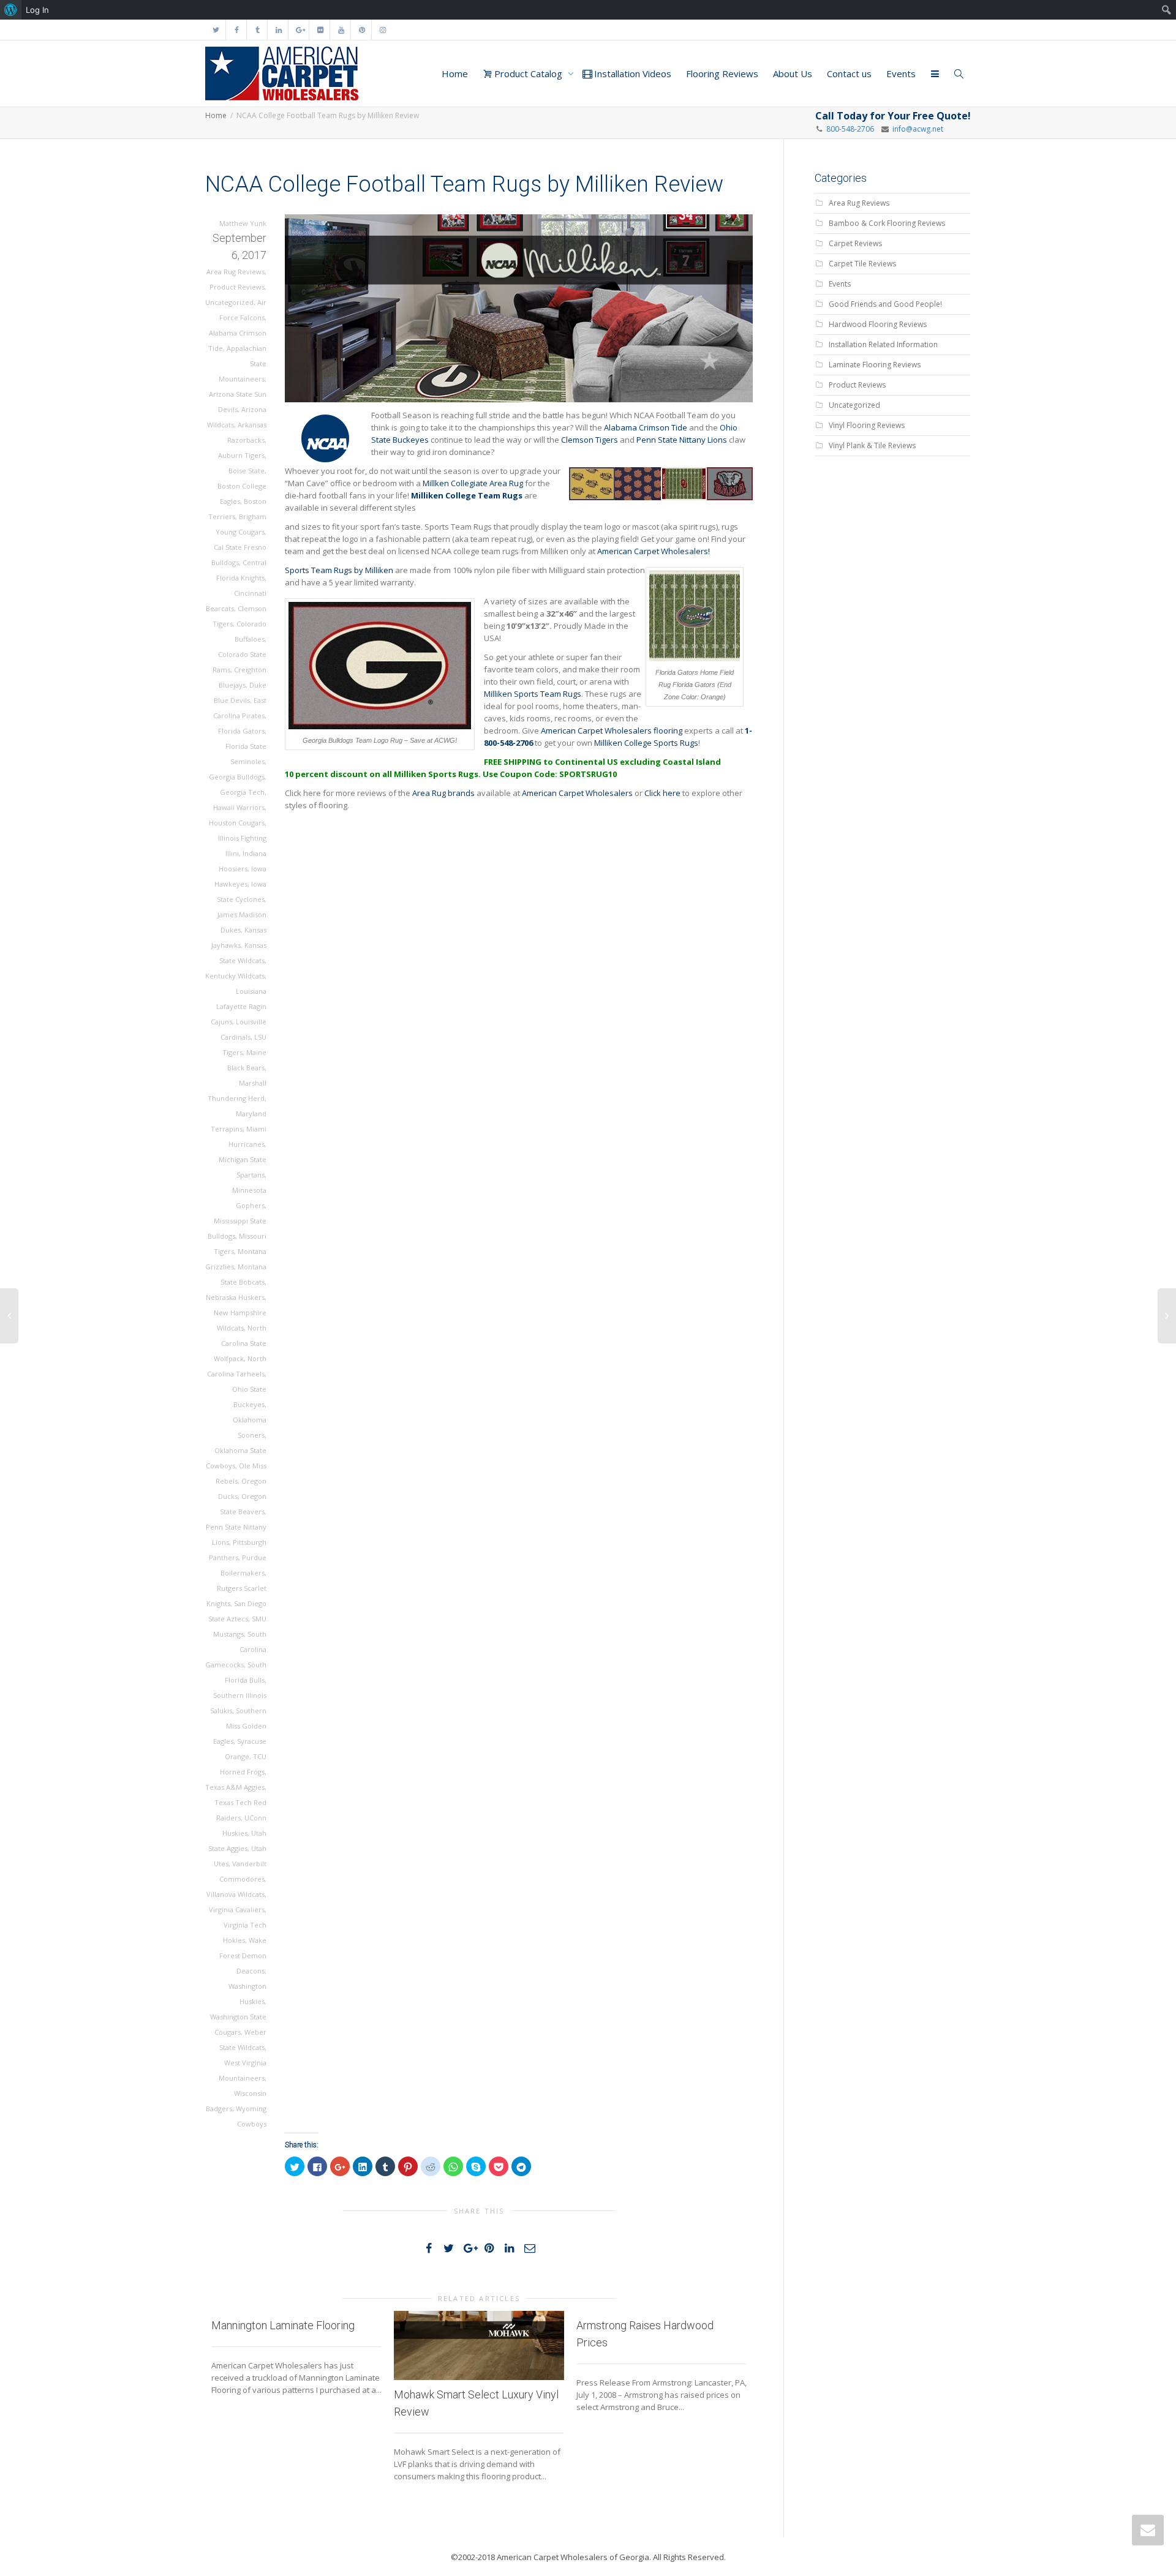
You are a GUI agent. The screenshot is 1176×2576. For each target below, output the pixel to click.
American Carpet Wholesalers (577, 793)
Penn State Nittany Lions (682, 440)
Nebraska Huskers (235, 1297)
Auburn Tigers (241, 455)
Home (455, 73)
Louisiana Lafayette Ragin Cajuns (239, 1006)
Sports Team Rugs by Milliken (339, 570)
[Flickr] (320, 30)
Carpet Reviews (855, 243)
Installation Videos (631, 73)
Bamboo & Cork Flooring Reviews (887, 223)
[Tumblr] (258, 30)
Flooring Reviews (722, 73)
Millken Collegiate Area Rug (473, 483)
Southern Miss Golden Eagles (240, 1726)
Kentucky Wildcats (235, 976)
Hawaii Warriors (239, 807)
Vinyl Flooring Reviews (867, 425)
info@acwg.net (916, 129)
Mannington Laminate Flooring (283, 2325)
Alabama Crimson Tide (646, 427)
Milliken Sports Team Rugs (533, 694)
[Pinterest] (362, 30)
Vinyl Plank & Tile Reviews (872, 445)
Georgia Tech (242, 792)
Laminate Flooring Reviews (875, 365)
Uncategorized (229, 302)
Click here (662, 793)
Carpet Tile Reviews (862, 264)
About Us (793, 73)
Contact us (849, 73)
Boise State (247, 471)
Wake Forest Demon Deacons (243, 1955)
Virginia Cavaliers (237, 1909)
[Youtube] (341, 30)
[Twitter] (216, 30)
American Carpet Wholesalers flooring (612, 730)
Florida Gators (241, 731)
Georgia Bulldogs (237, 777)
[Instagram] (383, 30)
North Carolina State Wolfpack (240, 1343)
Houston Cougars (237, 823)
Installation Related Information (883, 344)
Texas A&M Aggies (235, 1787)
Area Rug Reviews (236, 272)
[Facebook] (237, 30)
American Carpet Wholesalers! (654, 551)
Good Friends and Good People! (885, 304)
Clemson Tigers (590, 440)
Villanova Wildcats (236, 1894)
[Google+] (299, 30)
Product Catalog (528, 73)
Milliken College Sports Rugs (646, 743)
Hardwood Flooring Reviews (878, 324)
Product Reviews (237, 287)
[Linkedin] (278, 30)
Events (901, 73)
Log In (37, 10)
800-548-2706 (850, 129)
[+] (479, 2345)
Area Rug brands (443, 793)
